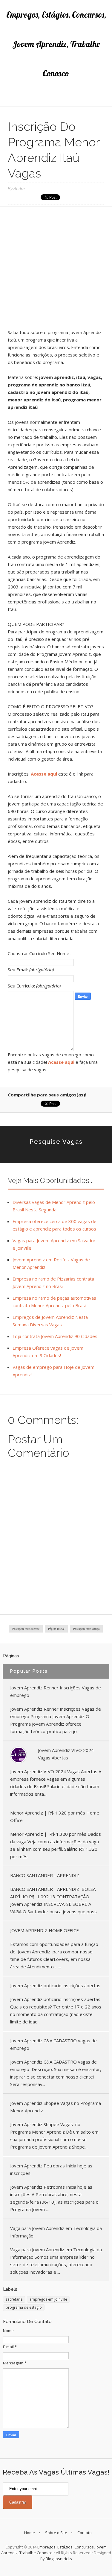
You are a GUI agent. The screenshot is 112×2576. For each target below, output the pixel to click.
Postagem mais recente (26, 1629)
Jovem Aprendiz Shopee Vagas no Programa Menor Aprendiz (56, 2107)
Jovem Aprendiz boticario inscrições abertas (55, 1985)
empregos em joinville (48, 2299)
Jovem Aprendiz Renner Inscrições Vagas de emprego (56, 1691)
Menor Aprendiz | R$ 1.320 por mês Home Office (55, 1816)
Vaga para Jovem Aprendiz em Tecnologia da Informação (56, 2232)
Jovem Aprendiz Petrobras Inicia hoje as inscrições (51, 2169)
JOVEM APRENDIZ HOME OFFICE (45, 1930)
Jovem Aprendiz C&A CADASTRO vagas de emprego (53, 2044)
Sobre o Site (56, 2533)
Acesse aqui (45, 774)
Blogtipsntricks (59, 2559)
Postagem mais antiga (86, 1629)
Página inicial (56, 1629)
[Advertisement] (56, 270)
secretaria (14, 2299)
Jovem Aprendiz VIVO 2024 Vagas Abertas (66, 1754)
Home (30, 2533)
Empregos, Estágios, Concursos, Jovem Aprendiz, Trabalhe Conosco (56, 44)
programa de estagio (24, 2307)
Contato (85, 2533)
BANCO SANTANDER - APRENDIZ (45, 1875)
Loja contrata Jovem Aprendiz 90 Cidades (55, 1336)
